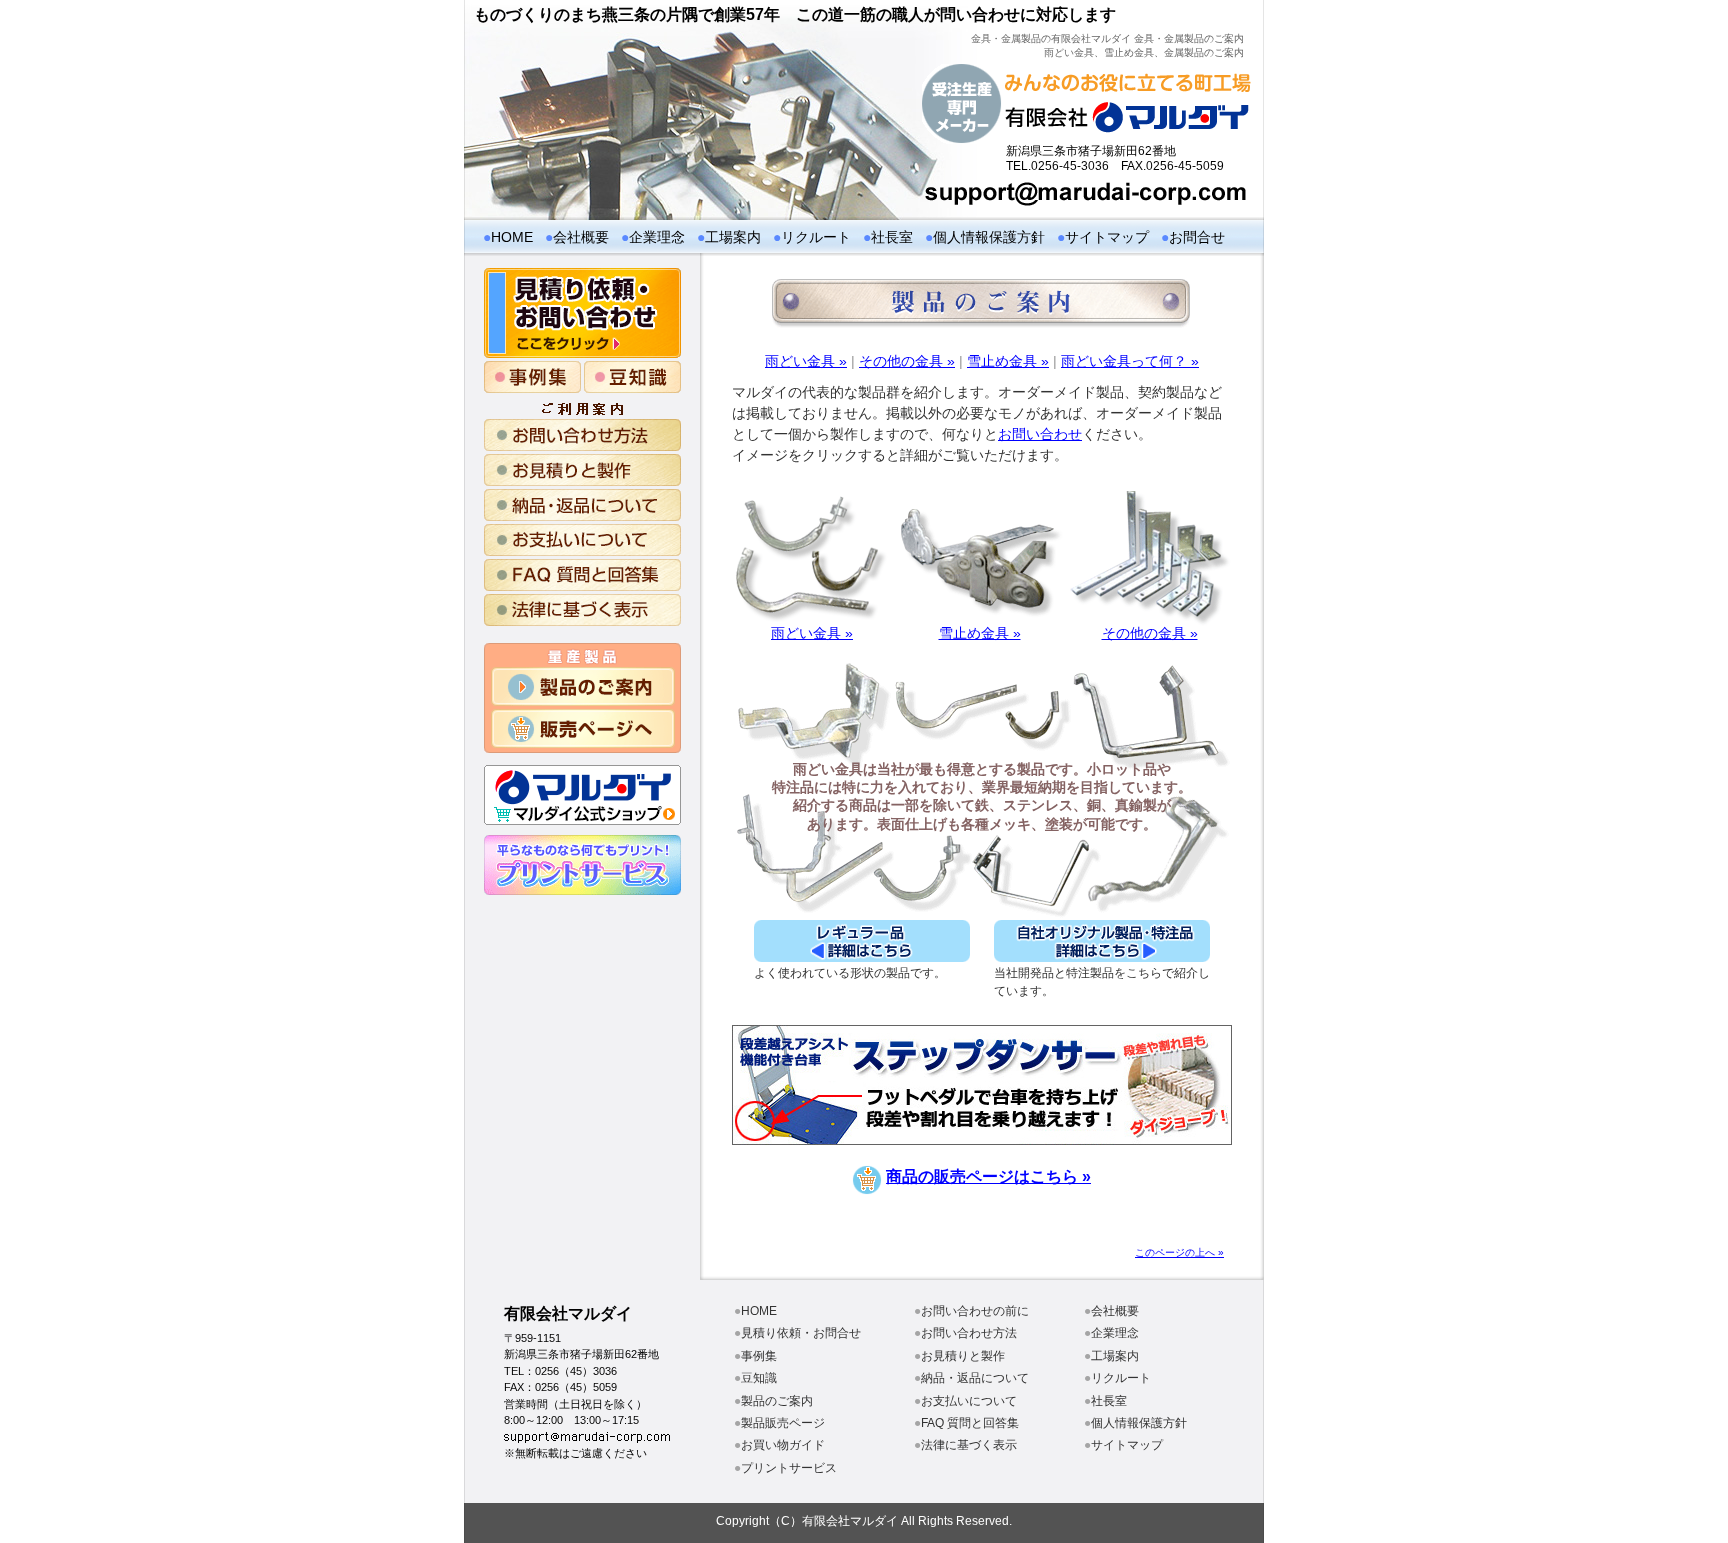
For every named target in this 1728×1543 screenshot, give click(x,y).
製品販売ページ (783, 1423)
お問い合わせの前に (975, 1311)
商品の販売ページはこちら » (988, 1176)
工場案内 (733, 237)
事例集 (759, 1356)
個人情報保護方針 (989, 237)
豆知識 (759, 1378)
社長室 (892, 237)
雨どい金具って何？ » (1130, 361)
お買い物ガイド (783, 1445)
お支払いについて (969, 1401)
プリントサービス (789, 1468)
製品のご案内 (777, 1401)
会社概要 (581, 237)
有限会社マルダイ (568, 1313)
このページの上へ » (1179, 1252)
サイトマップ (1107, 237)
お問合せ (1197, 237)
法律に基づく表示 (969, 1445)
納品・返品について (975, 1378)
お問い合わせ (1040, 434)
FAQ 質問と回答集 (970, 1423)
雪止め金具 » (1008, 361)
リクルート (816, 237)
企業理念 (657, 237)
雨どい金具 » (806, 361)
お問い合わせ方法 (969, 1333)
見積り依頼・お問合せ (801, 1333)
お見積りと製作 (963, 1356)
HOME (512, 237)
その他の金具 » (907, 361)
